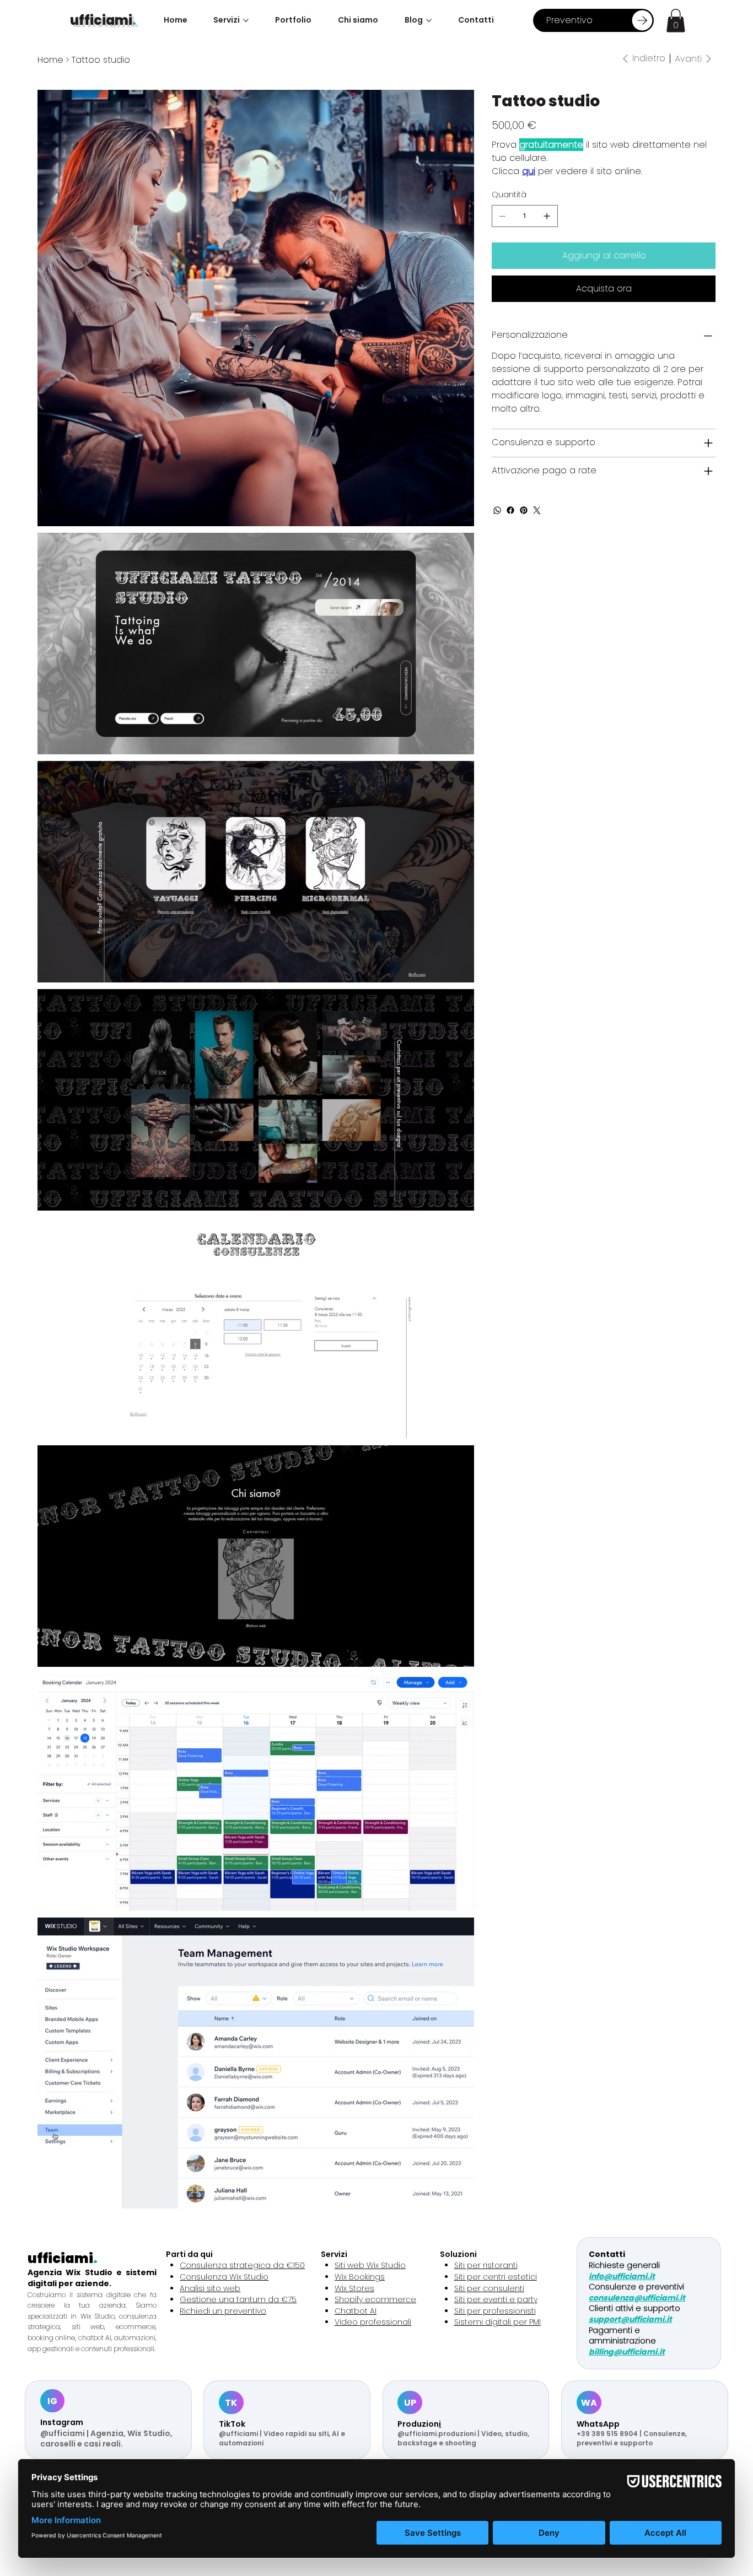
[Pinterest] (524, 510)
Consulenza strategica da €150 (242, 2265)
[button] (676, 21)
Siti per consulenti (489, 2288)
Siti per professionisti (495, 2311)
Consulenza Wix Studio (224, 2277)
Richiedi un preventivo (223, 2311)
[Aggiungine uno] (547, 216)
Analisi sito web (210, 2288)
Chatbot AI (356, 2311)
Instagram (62, 2422)
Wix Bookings (360, 2277)
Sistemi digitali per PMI (497, 2322)
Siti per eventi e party (496, 2299)
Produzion (418, 2424)
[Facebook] (510, 510)
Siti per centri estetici (496, 2277)
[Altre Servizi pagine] (246, 20)
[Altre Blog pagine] (429, 20)
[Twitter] (537, 510)
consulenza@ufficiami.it (637, 2298)
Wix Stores (354, 2288)
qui (529, 171)
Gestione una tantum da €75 (238, 2299)
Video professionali (373, 2322)
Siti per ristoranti (486, 2265)
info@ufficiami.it (622, 2276)
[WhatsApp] (497, 510)
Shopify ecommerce (375, 2299)
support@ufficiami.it (630, 2319)
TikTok (232, 2424)
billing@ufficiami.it (627, 2352)
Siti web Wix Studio (370, 2265)
